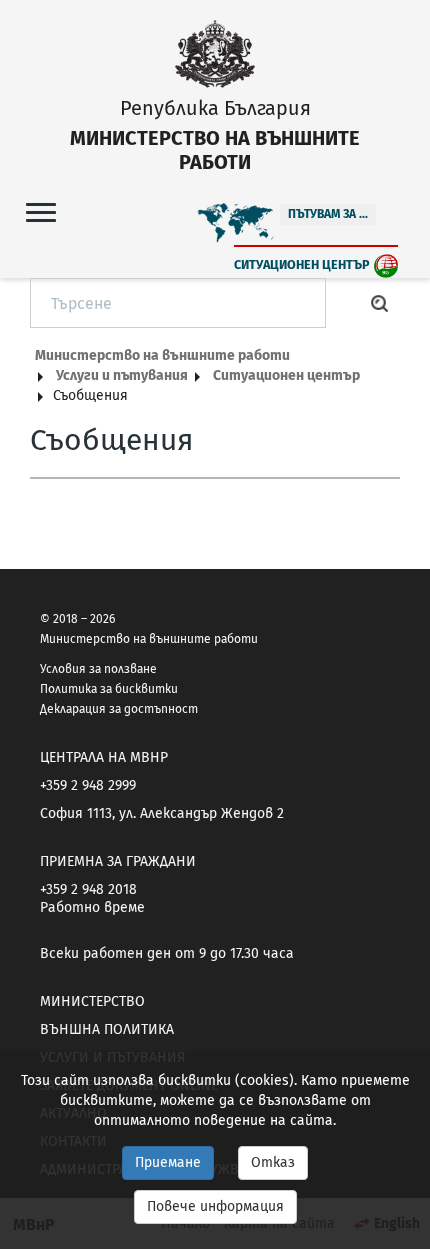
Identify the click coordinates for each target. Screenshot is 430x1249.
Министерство (92, 1001)
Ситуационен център (302, 264)
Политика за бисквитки (109, 689)
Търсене (380, 303)
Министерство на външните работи (162, 355)
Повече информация (215, 1206)
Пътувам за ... (328, 214)
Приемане (168, 1162)
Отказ (273, 1162)
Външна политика (107, 1029)
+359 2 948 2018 (88, 889)
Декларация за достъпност (119, 709)
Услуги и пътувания (122, 375)
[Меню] (41, 211)
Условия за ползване (98, 669)
